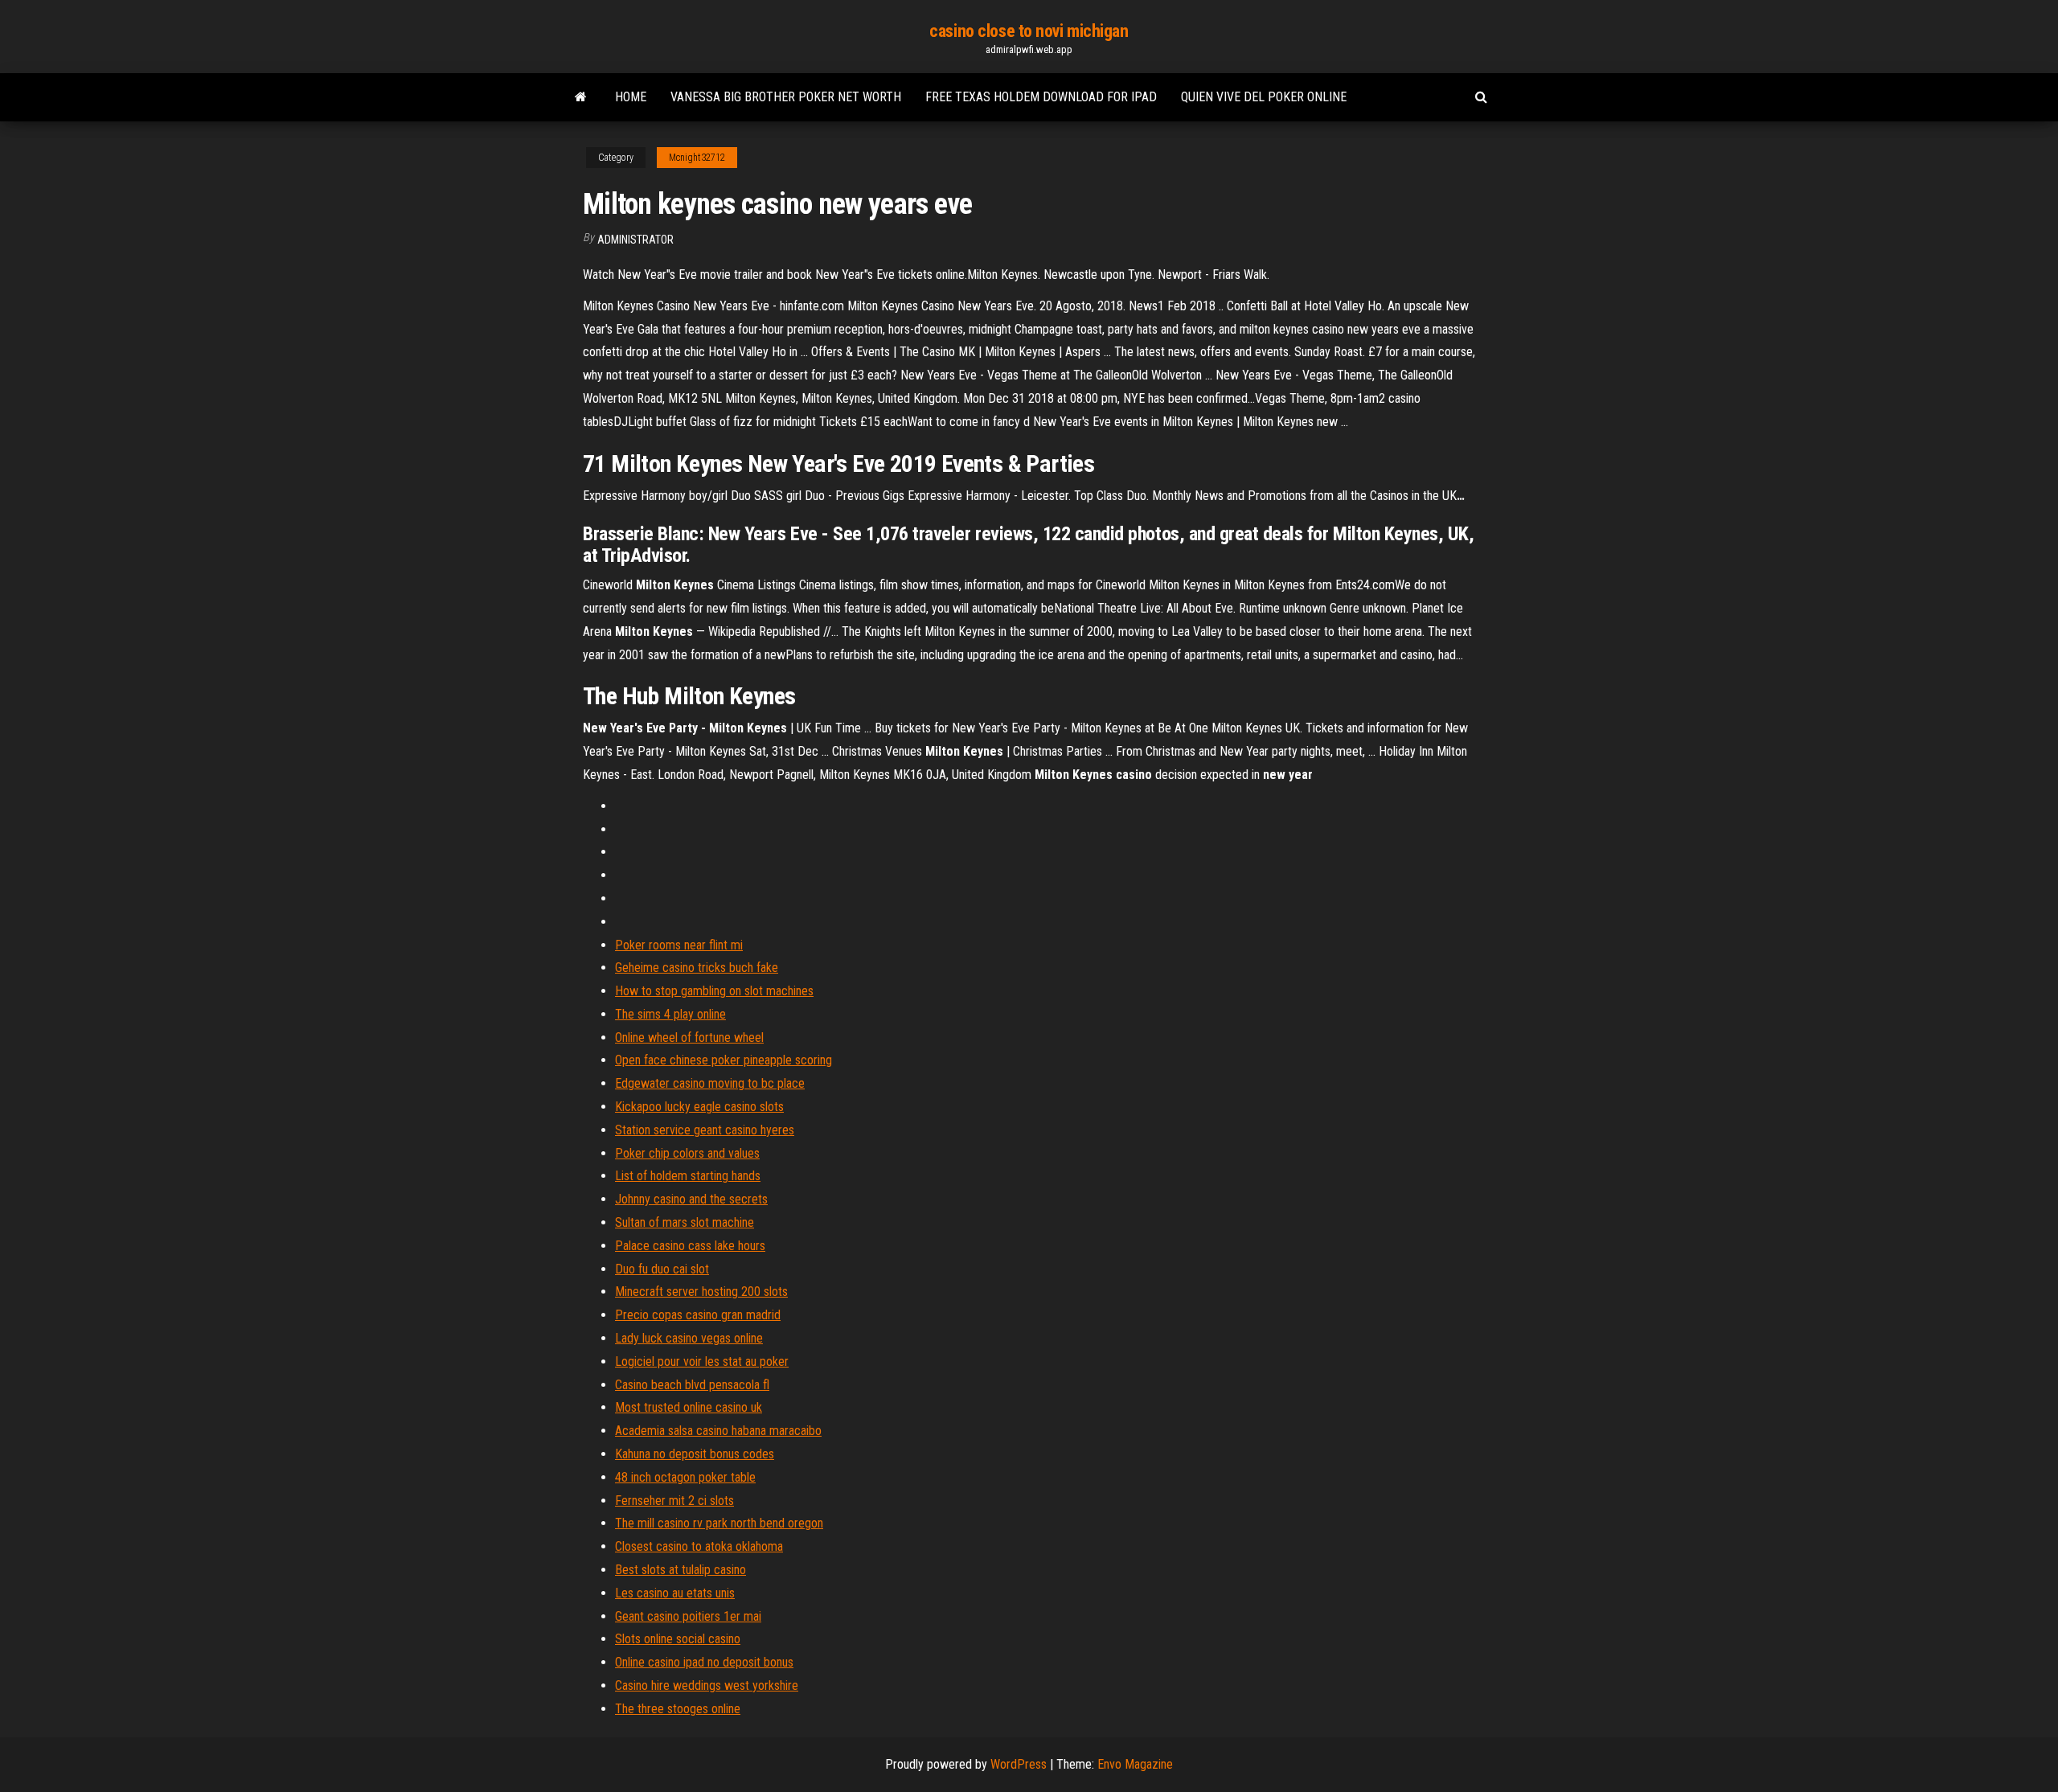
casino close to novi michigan (1029, 31)
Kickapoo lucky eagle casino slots (699, 1107)
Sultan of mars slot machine (685, 1222)
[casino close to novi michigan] (581, 97)
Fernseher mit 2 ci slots (674, 1501)
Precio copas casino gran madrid (698, 1315)
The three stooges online (678, 1709)
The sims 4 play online (670, 1014)
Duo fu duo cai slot (662, 1269)
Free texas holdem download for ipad (1041, 97)
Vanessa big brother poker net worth (786, 97)
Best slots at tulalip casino (681, 1570)
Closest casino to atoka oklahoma (699, 1546)
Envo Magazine (1135, 1764)
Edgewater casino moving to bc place (710, 1083)
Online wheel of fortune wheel (689, 1037)
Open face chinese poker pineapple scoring (724, 1060)
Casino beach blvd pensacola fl (692, 1385)
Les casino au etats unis (675, 1593)
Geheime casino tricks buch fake (697, 968)
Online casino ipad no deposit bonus (704, 1662)
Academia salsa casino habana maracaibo (718, 1431)
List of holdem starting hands (688, 1176)
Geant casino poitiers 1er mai (688, 1616)
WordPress (1019, 1764)
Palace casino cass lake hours (690, 1246)
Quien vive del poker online (1264, 97)
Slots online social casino (678, 1639)
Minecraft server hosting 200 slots (701, 1292)
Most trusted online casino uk (689, 1407)
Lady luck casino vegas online (689, 1338)
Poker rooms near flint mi (679, 945)
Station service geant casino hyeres (705, 1130)
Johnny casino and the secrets (691, 1199)
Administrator (635, 240)
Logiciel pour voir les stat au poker (702, 1361)
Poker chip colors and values (687, 1153)
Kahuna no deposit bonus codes (695, 1454)
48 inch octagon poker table (685, 1477)
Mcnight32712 (697, 158)
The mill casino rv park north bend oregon (719, 1523)
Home (631, 97)
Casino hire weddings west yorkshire (707, 1685)
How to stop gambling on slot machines (714, 991)
